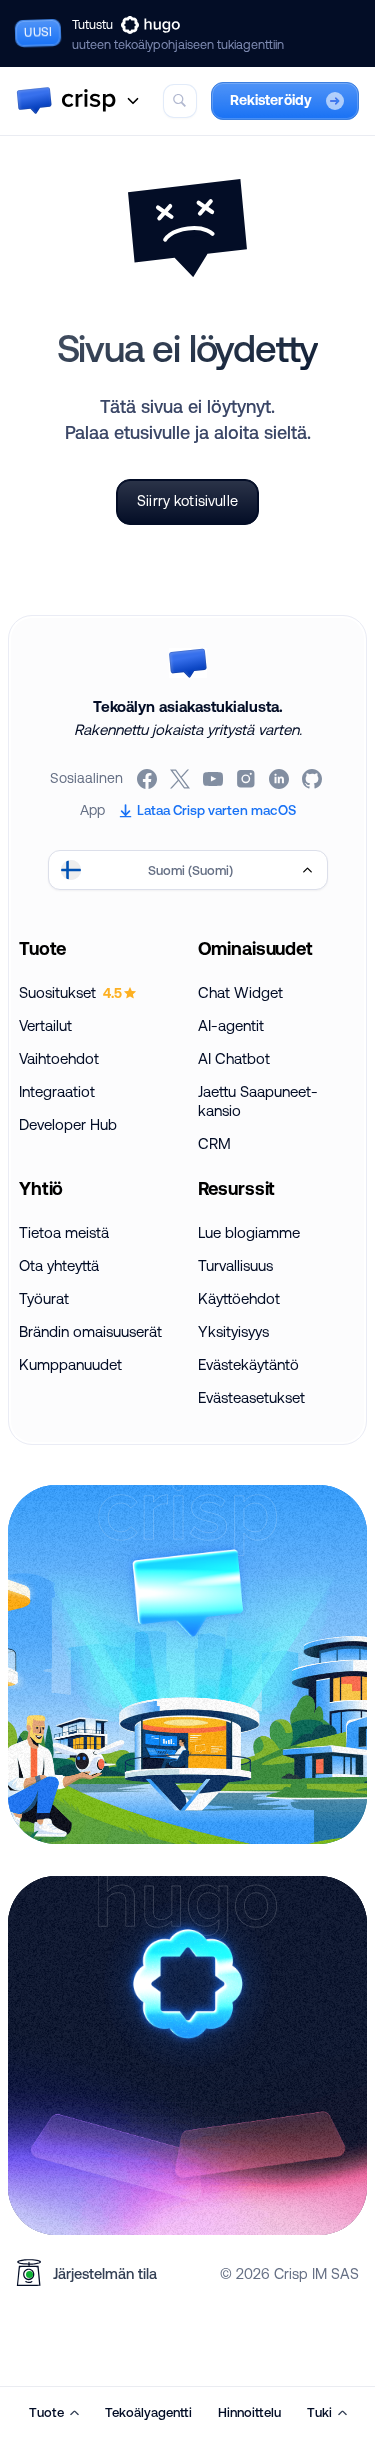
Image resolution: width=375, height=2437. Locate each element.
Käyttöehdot (239, 1298)
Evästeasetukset (251, 1397)
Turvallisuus (235, 1265)
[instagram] (247, 779)
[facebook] (148, 779)
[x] (181, 779)
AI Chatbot (234, 1058)
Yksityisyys (233, 1331)
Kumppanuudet (70, 1364)
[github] (313, 779)
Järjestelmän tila (105, 2273)
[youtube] (214, 779)
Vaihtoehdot (59, 1058)
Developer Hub (68, 1124)
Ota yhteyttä (59, 1265)
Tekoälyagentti (148, 2412)
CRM (214, 1143)
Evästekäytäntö (248, 1364)
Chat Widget (240, 992)
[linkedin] (280, 779)
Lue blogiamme (249, 1232)
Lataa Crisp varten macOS (216, 810)
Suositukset (70, 992)
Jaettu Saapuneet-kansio (258, 1101)
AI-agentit (231, 1025)
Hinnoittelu (249, 2412)
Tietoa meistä (64, 1232)
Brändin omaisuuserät (90, 1331)
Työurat (44, 1298)
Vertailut (45, 1025)
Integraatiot (57, 1091)
